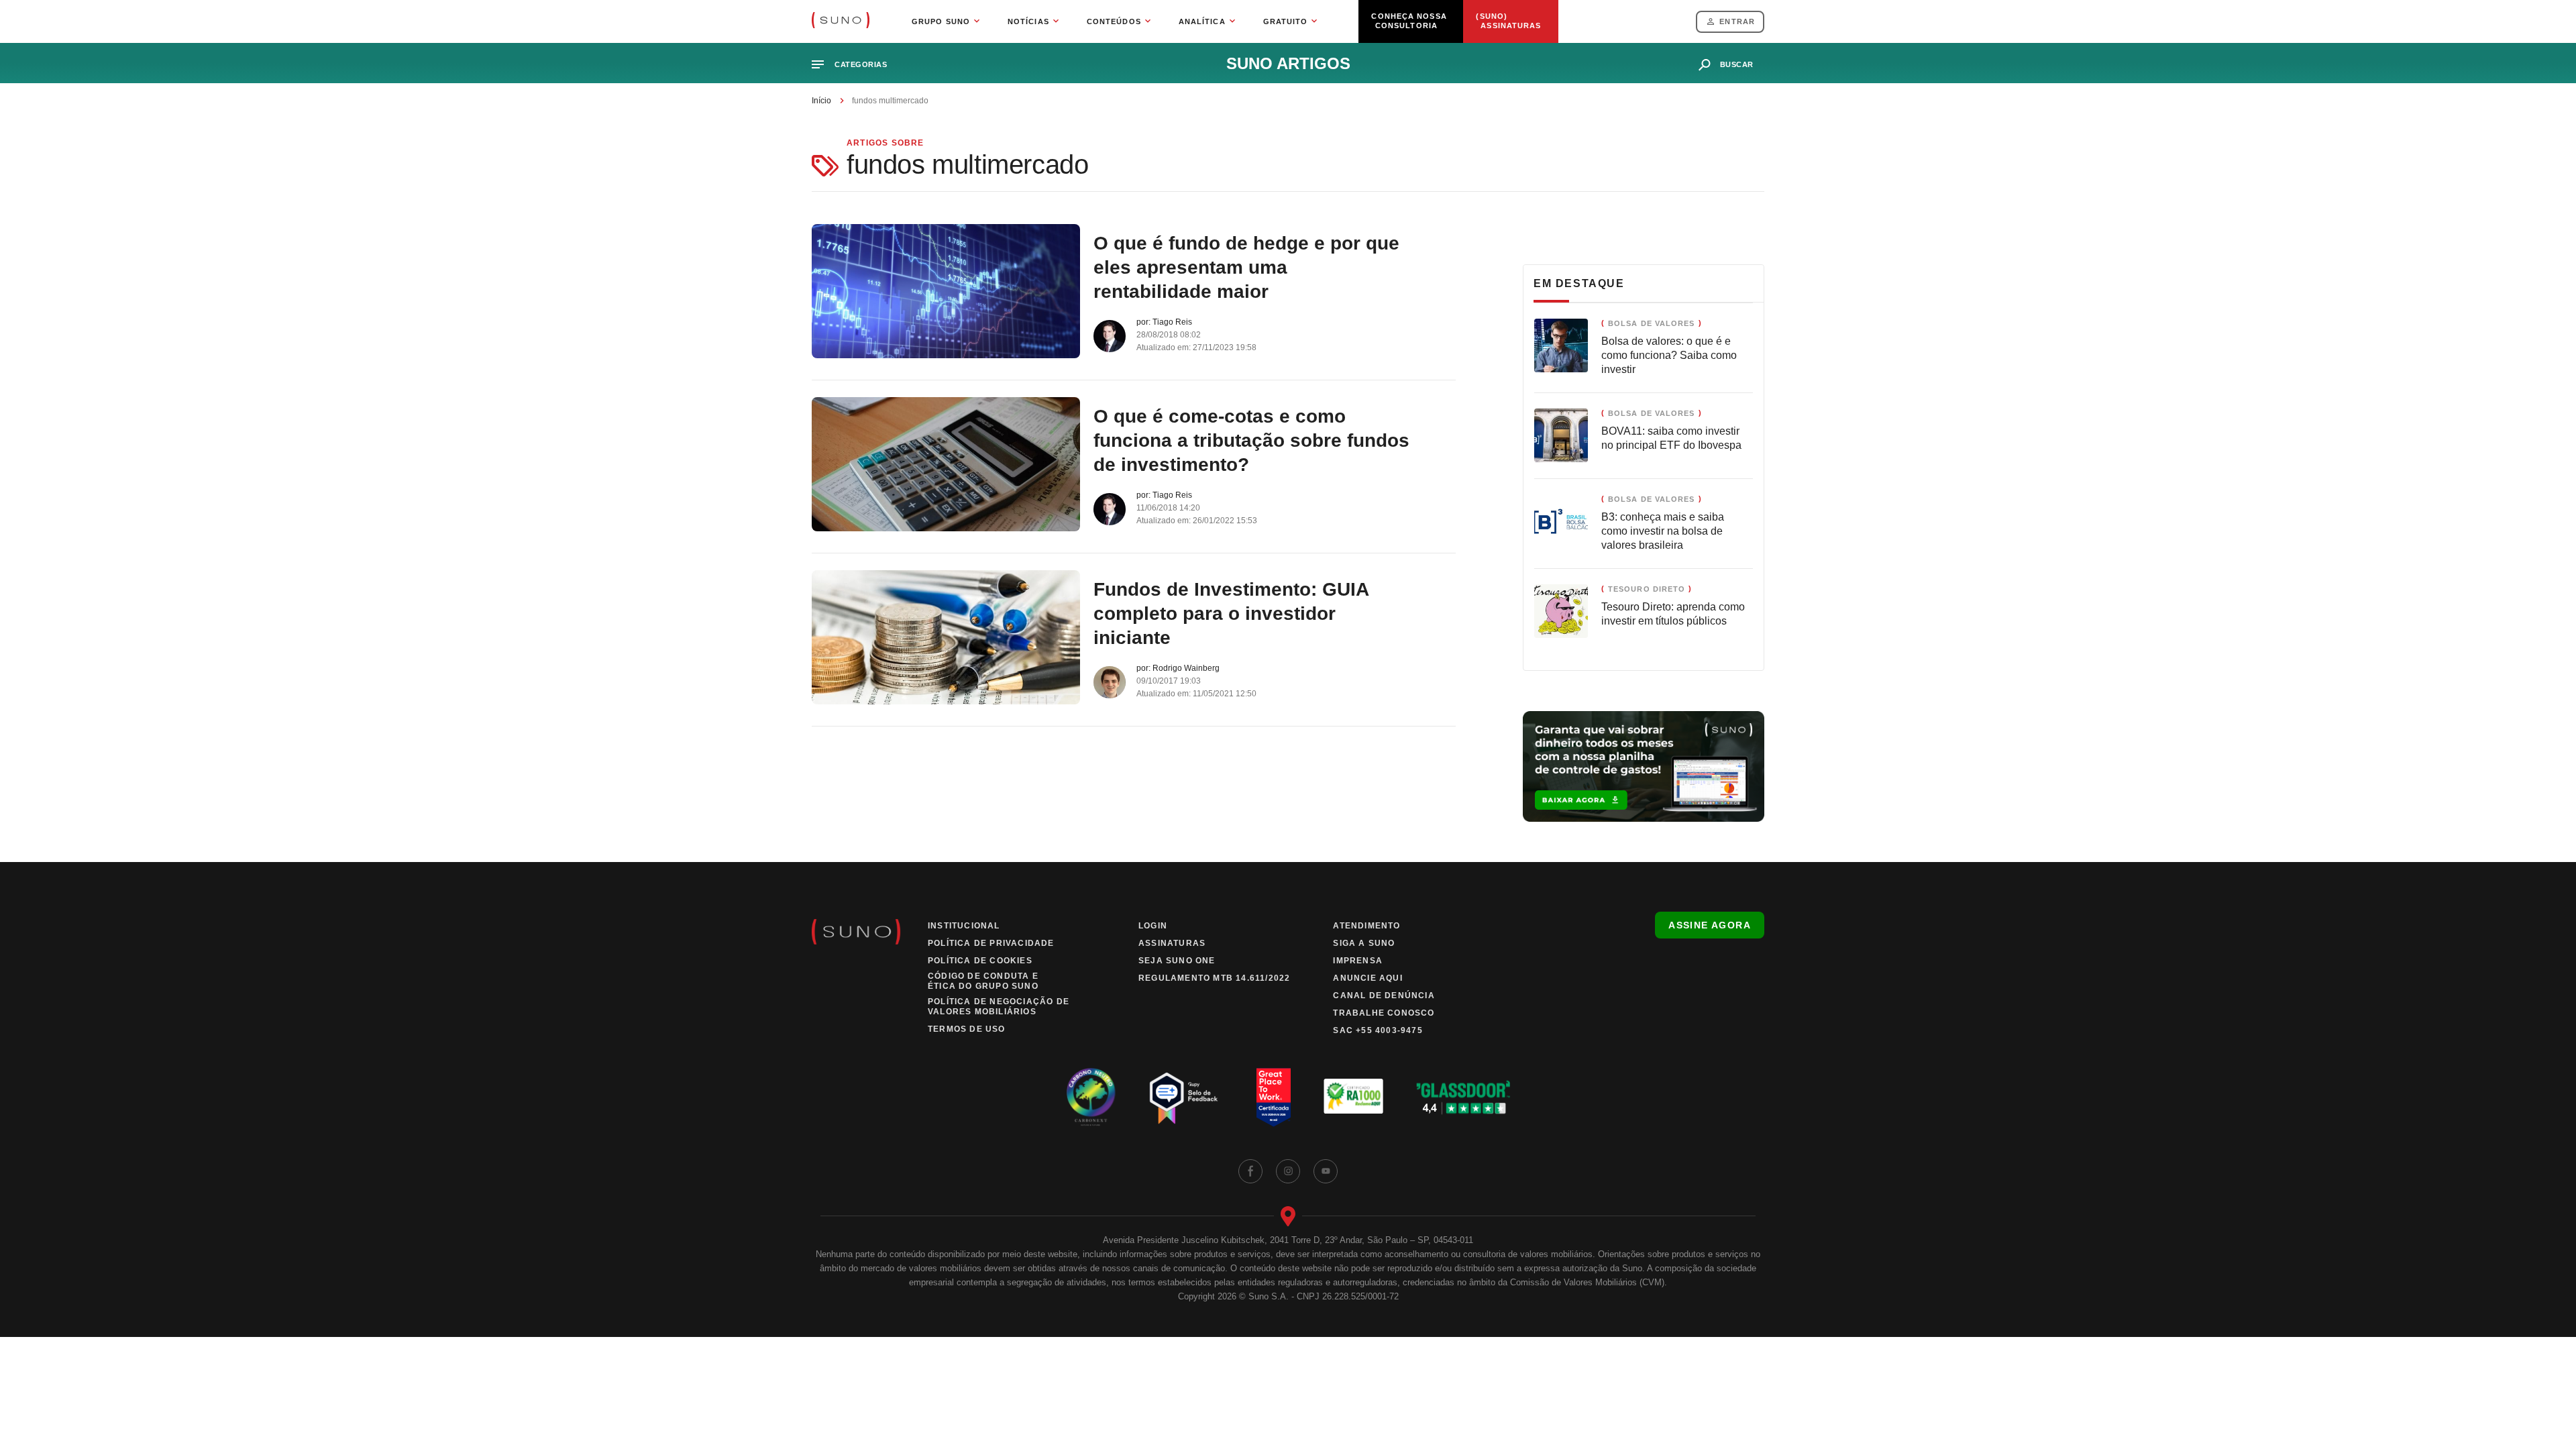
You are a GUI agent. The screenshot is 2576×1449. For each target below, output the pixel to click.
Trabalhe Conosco (1384, 1013)
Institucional (964, 926)
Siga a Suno (1364, 943)
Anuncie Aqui (1367, 978)
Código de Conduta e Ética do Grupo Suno (983, 981)
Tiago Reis (1172, 322)
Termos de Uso (967, 1029)
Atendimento (1366, 926)
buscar (1737, 64)
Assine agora (1710, 925)
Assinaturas (1172, 943)
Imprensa (1358, 961)
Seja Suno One (1177, 961)
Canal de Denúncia (1384, 996)
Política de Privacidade (991, 943)
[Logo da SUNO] (841, 21)
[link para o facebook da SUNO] (1250, 1171)
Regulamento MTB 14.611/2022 (1214, 978)
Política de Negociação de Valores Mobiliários (999, 1007)
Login (1153, 926)
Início (821, 101)
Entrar (1737, 21)
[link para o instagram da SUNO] (1288, 1171)
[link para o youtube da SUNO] (1326, 1171)
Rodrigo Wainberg (1186, 668)
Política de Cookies (980, 961)
